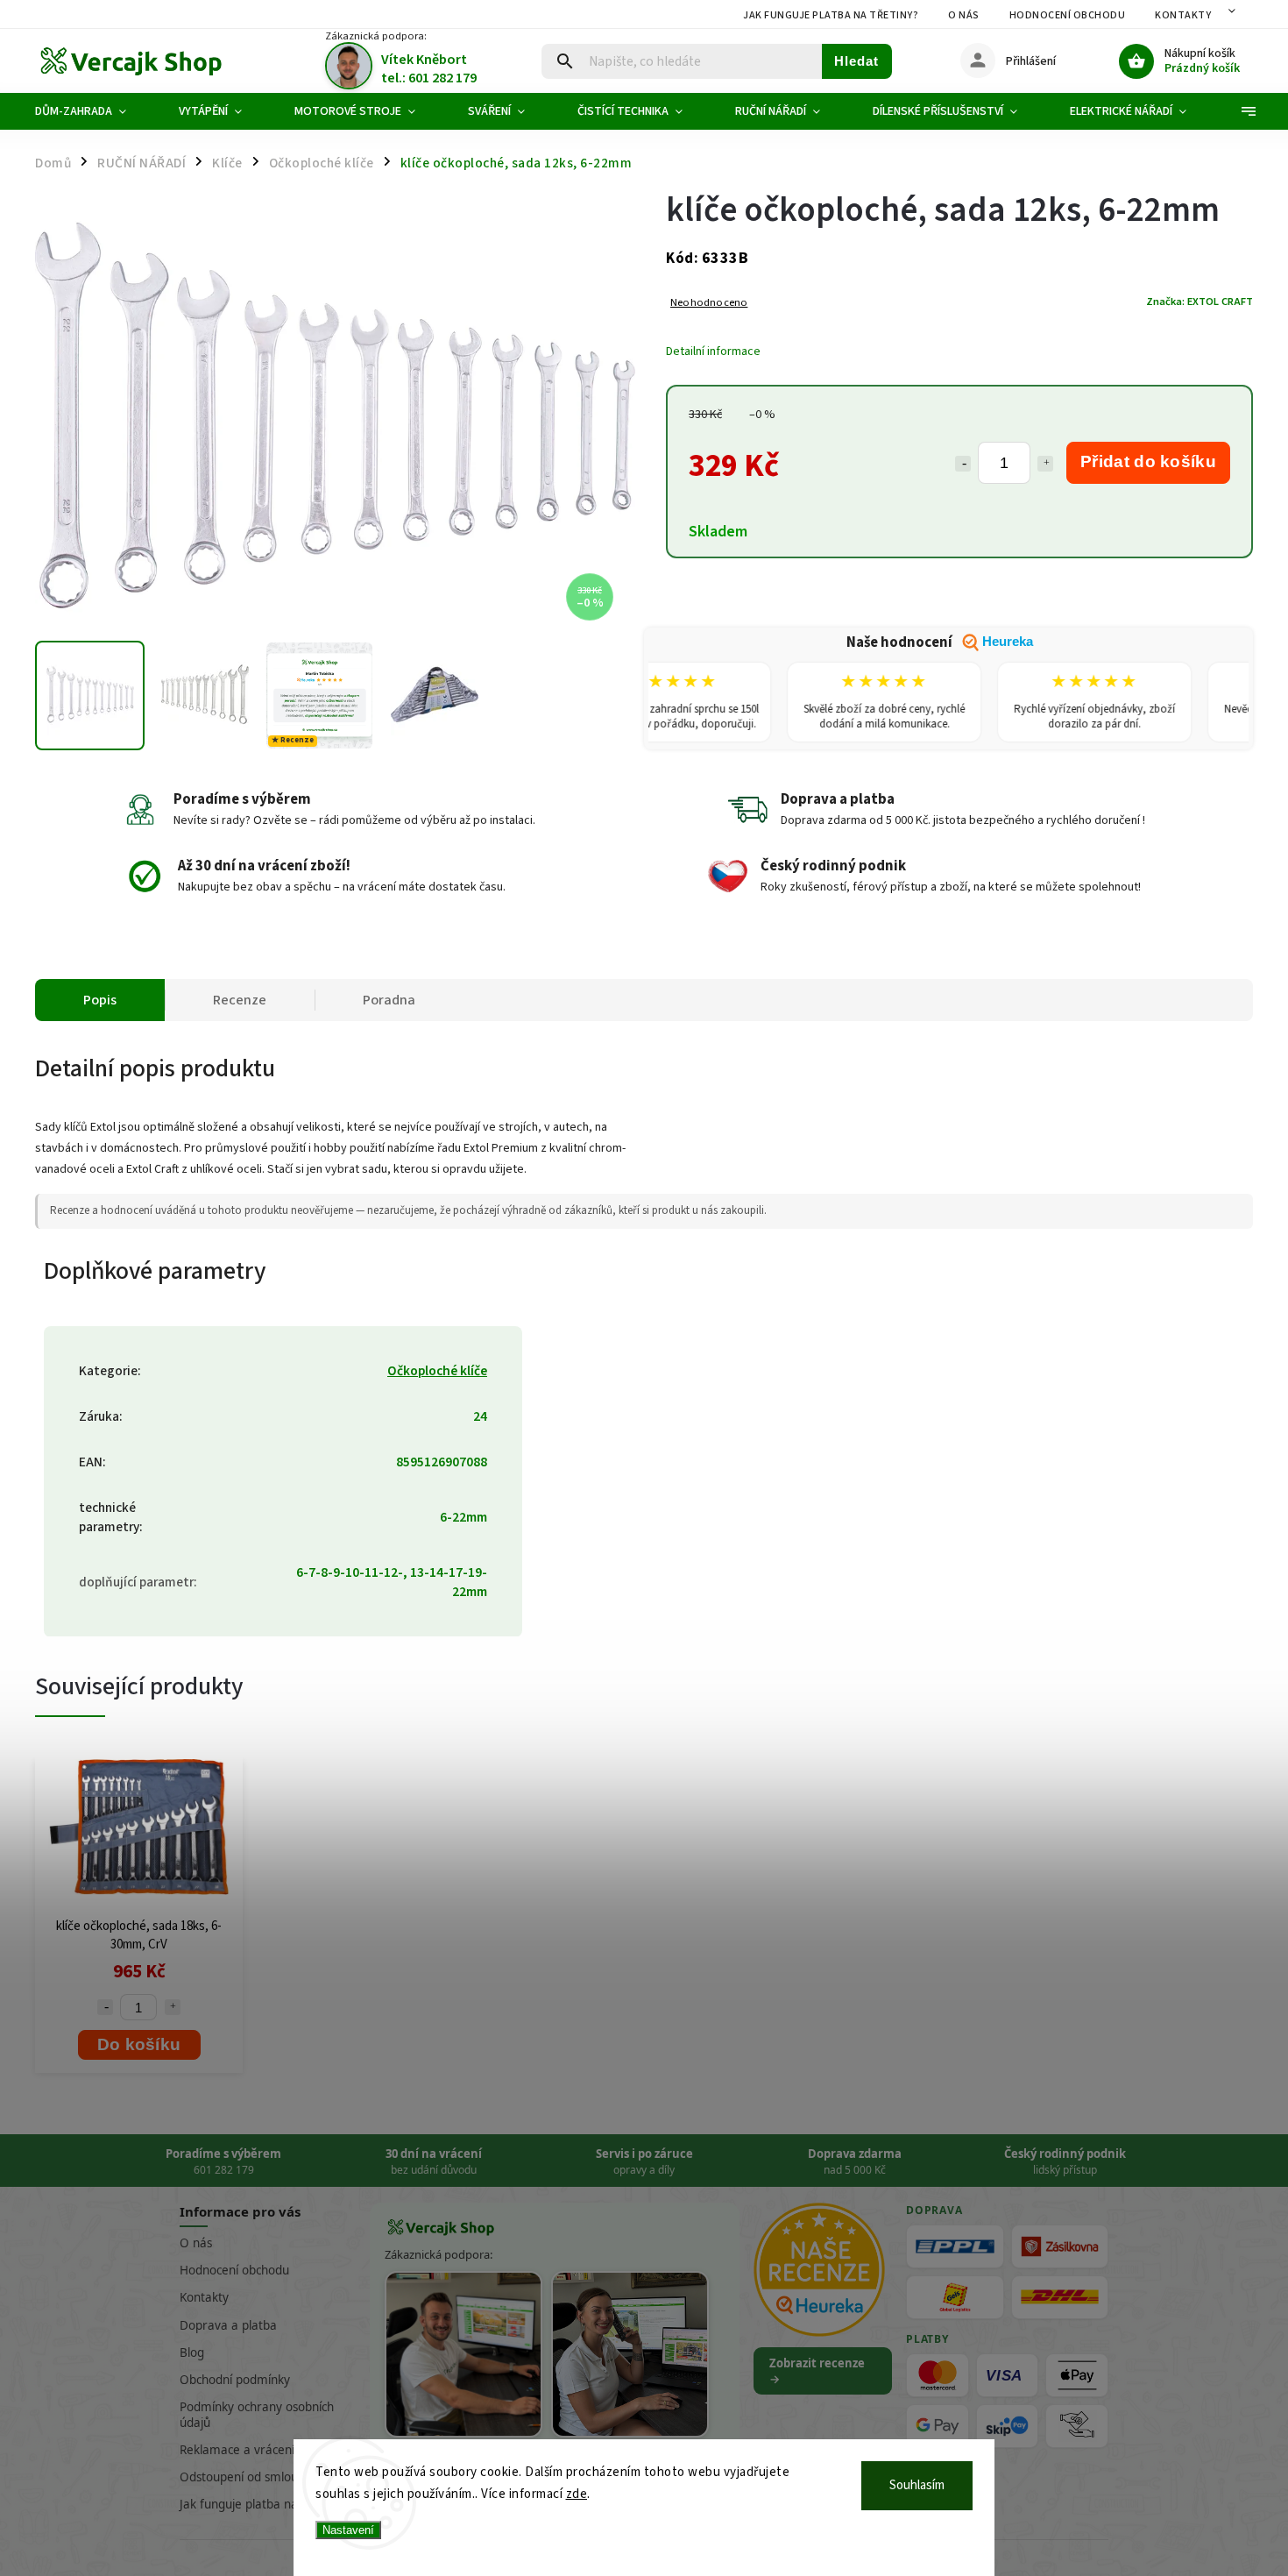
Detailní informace (713, 351)
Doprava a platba (228, 2325)
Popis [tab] (100, 1000)
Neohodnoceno (709, 303)
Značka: (1200, 302)
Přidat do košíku (1148, 461)
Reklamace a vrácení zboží (252, 2450)
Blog (192, 2352)
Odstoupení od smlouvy (245, 2477)
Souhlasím (917, 2485)
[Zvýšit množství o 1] (1045, 464)
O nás (964, 15)
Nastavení (348, 2530)
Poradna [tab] (389, 1000)
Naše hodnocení (940, 642)
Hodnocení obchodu (1068, 15)
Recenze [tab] (240, 1000)
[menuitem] (94, 111)
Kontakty (1183, 15)
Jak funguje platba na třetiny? (831, 15)
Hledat (856, 61)
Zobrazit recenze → (817, 2371)
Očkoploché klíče (437, 1371)
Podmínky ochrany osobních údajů (257, 2414)
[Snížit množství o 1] (963, 464)
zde (577, 2494)
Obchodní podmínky (235, 2380)
